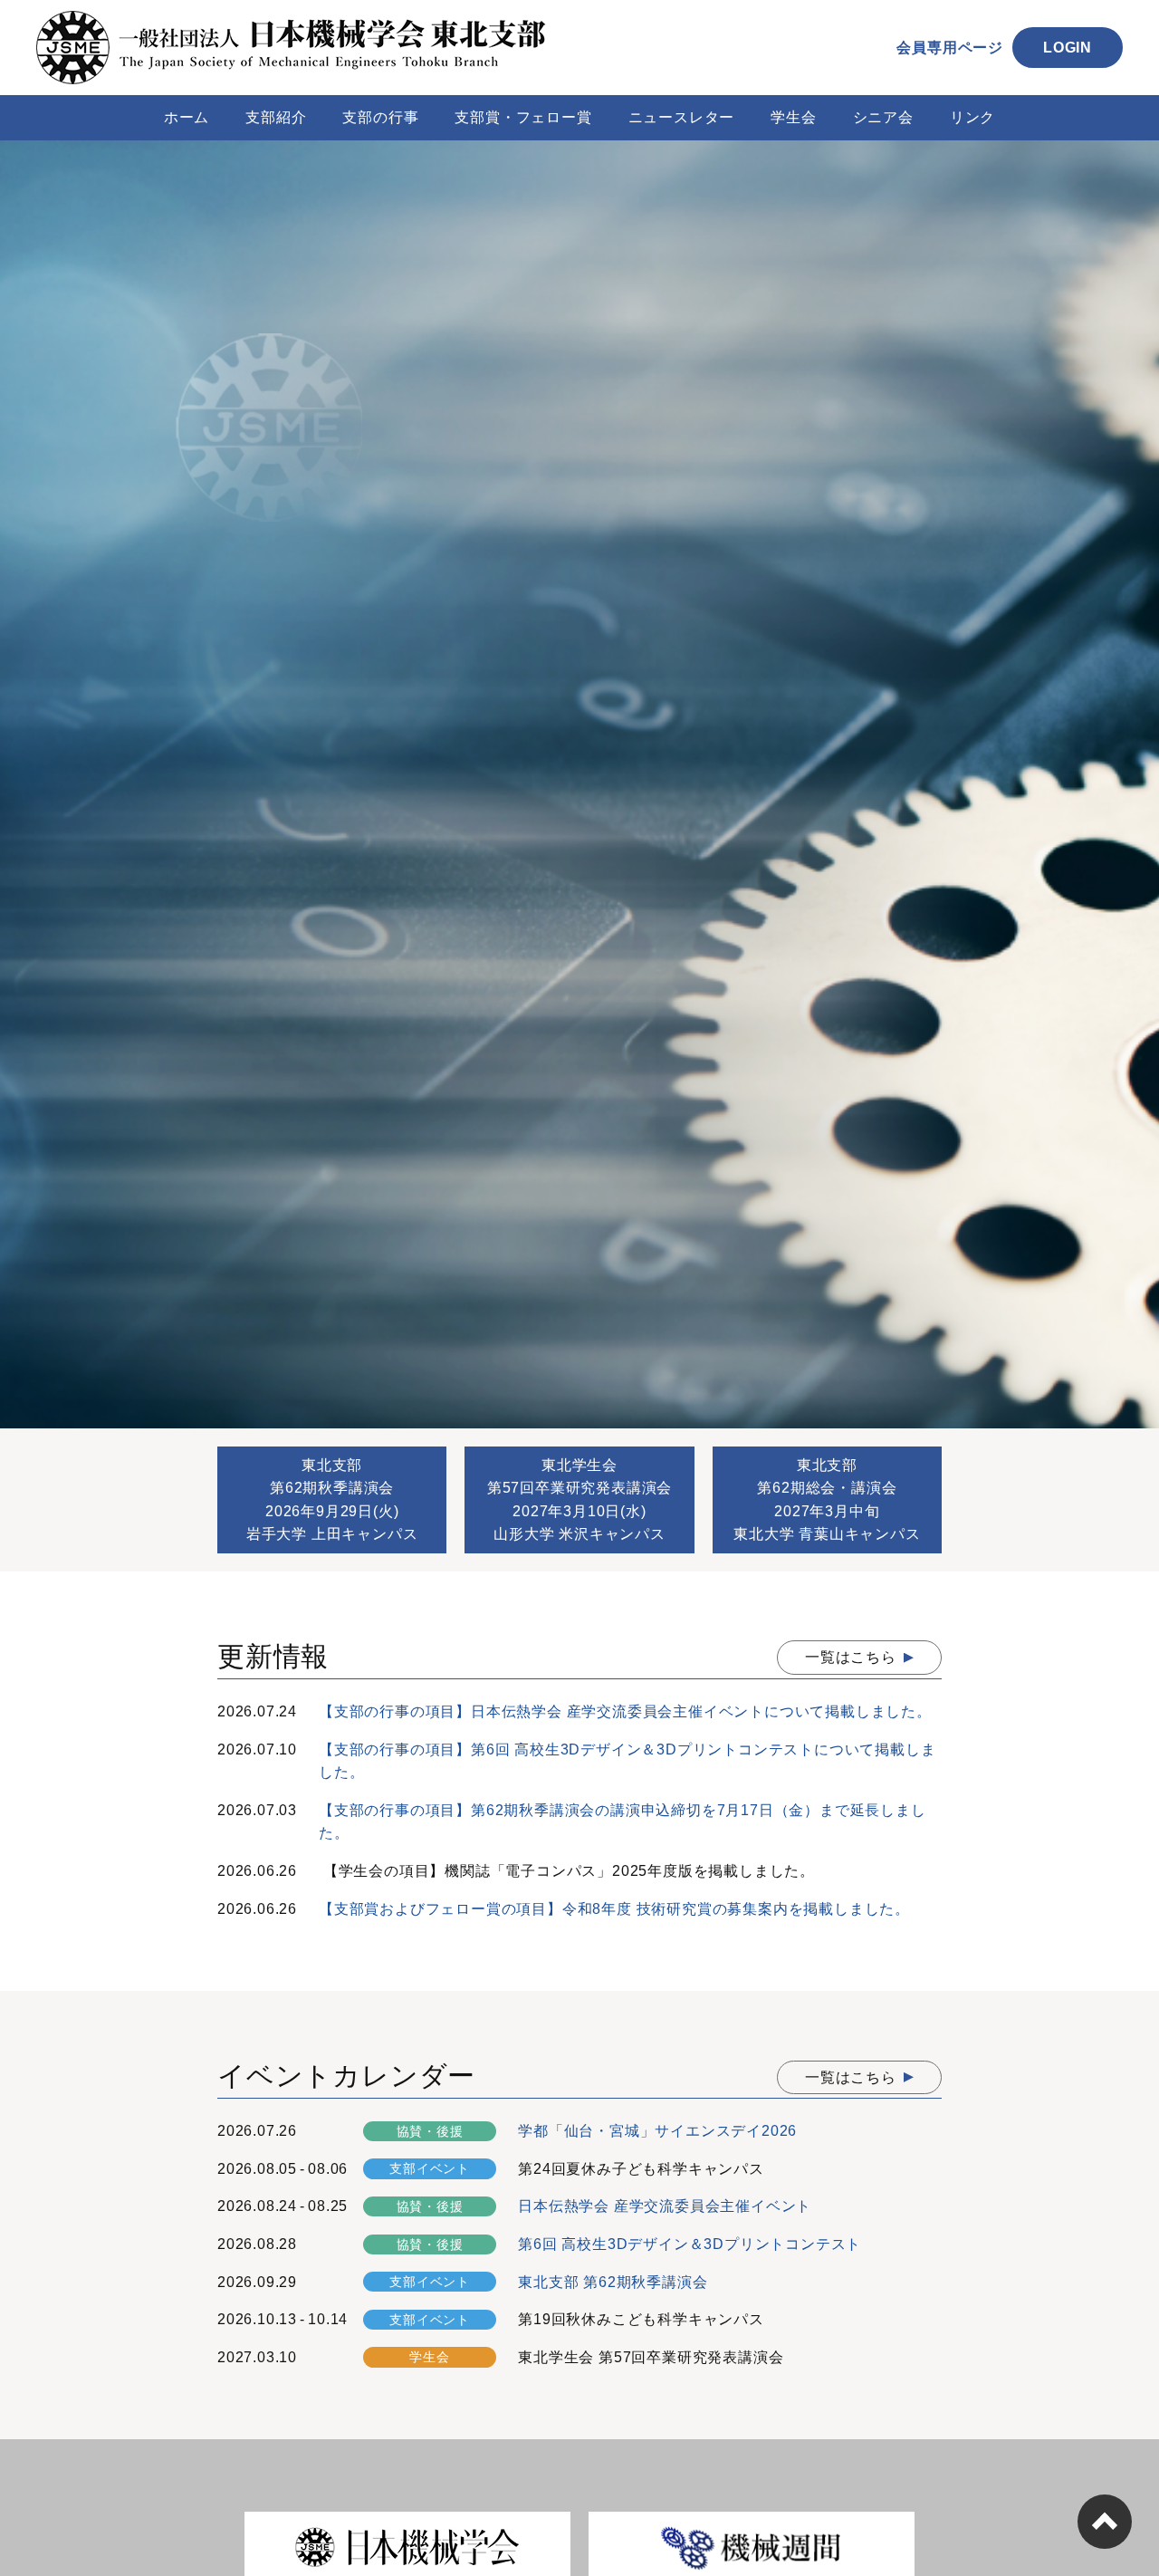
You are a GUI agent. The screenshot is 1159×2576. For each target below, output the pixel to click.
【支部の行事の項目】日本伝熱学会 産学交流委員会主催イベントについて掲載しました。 (625, 1711)
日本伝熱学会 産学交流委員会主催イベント (665, 2206)
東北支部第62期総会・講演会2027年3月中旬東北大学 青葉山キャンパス (827, 1500)
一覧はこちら (851, 1657)
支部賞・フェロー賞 (523, 117)
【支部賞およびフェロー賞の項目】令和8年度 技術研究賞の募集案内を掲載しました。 (614, 1909)
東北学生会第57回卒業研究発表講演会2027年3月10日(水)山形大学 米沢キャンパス (579, 1500)
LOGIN (1068, 48)
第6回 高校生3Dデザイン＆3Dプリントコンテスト (690, 2244)
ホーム (187, 117)
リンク (972, 117)
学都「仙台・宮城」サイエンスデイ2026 (657, 2131)
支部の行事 (380, 117)
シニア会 (883, 117)
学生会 (793, 117)
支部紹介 (276, 117)
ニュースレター (682, 117)
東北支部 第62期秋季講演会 (613, 2282)
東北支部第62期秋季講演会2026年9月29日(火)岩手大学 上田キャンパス (332, 1500)
